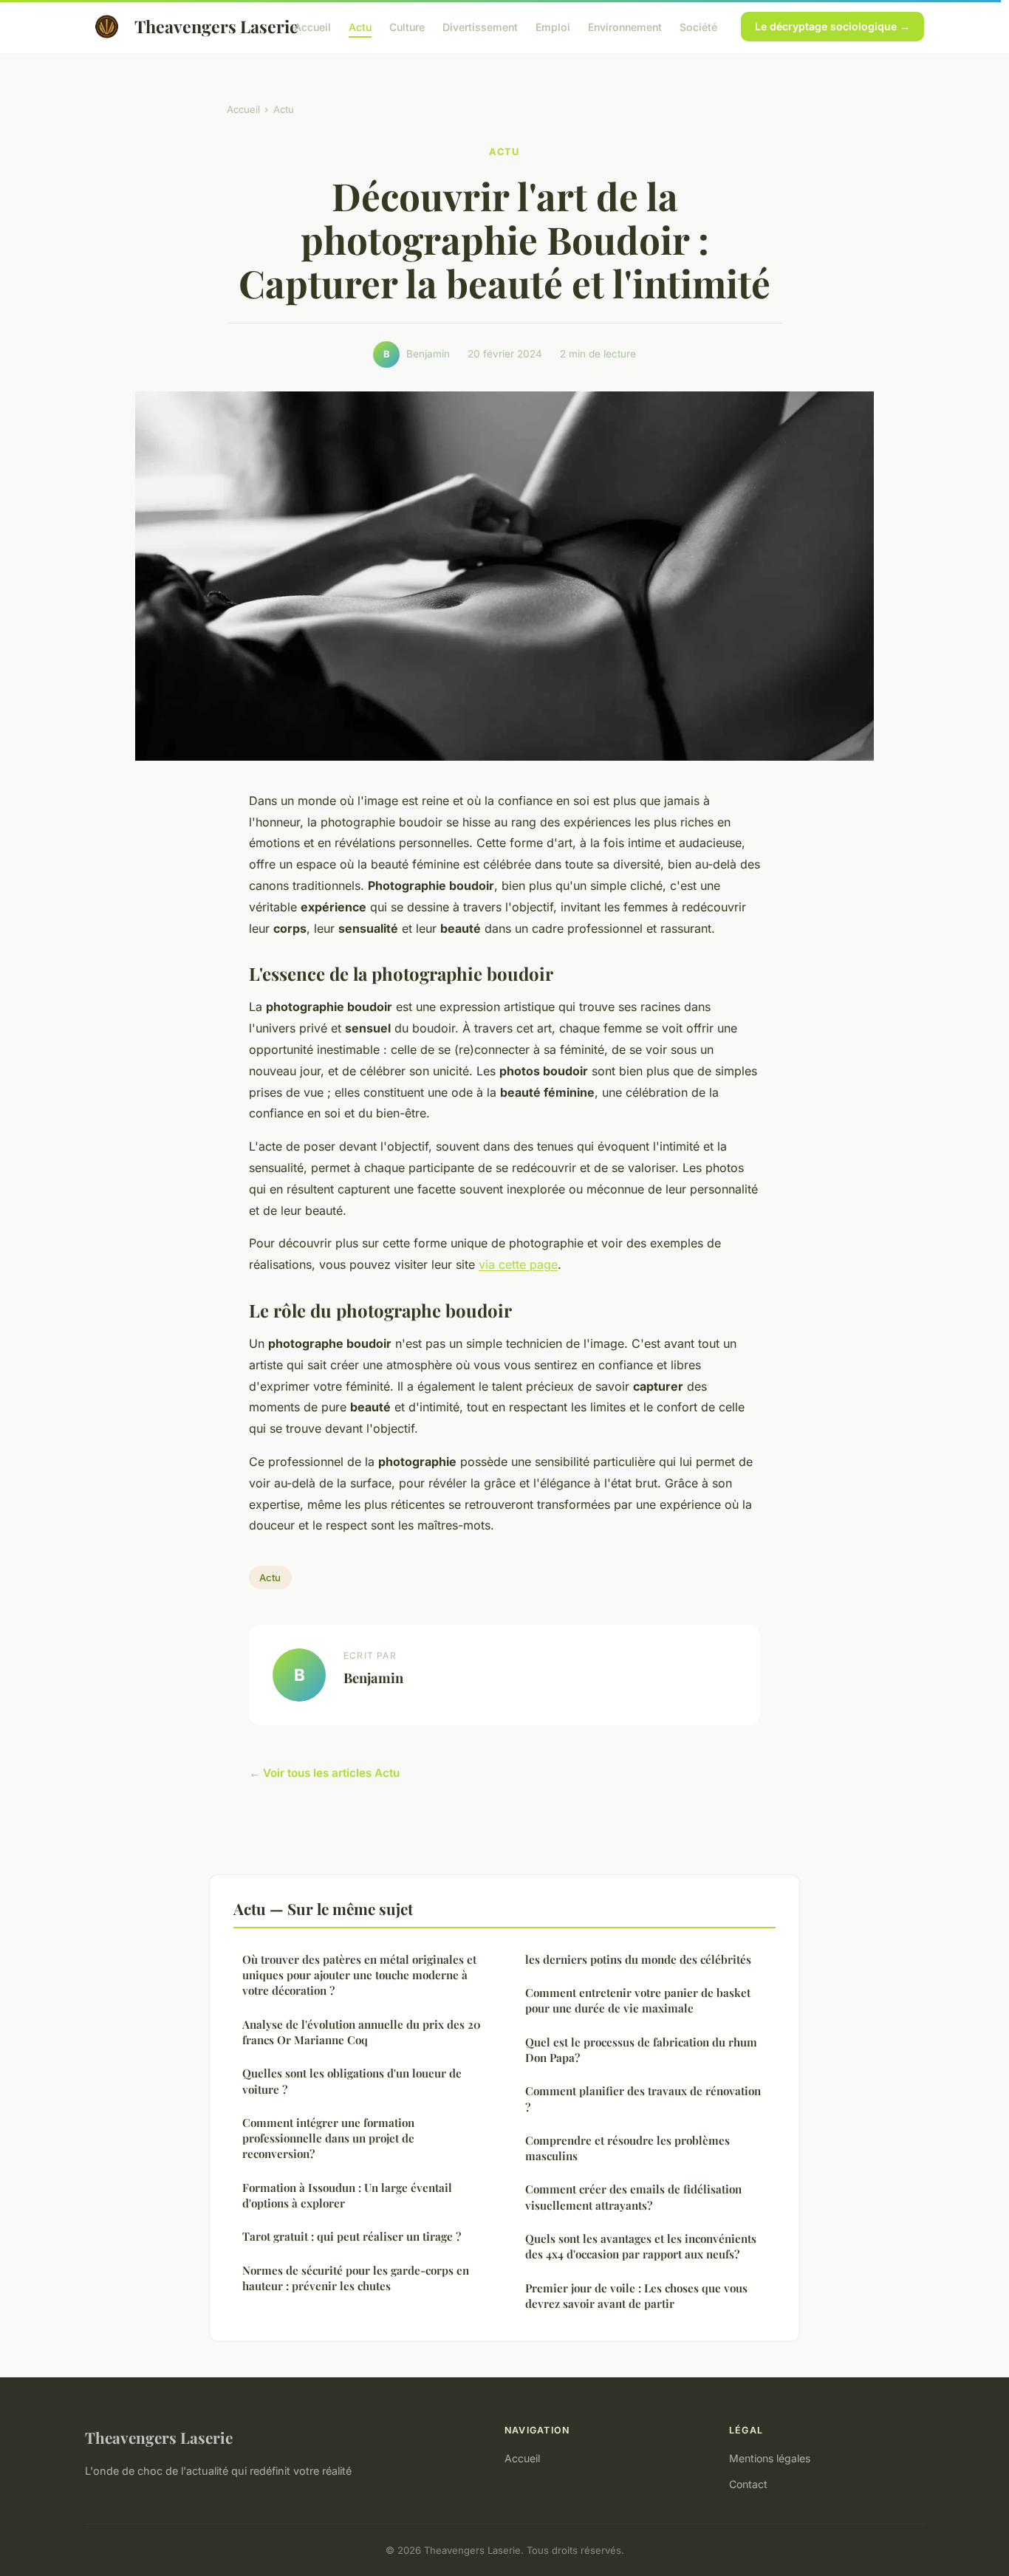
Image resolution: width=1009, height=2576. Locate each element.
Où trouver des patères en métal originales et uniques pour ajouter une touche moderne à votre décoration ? (359, 1975)
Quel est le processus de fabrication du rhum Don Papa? (641, 2050)
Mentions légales (770, 2458)
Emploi (553, 26)
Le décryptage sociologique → (832, 26)
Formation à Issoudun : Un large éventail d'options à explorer (347, 2195)
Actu (360, 26)
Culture (407, 26)
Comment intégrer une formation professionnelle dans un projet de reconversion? (328, 2138)
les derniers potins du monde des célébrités (638, 1959)
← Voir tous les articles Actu (324, 1773)
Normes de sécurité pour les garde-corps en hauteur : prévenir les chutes (356, 2278)
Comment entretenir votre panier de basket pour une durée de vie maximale (638, 2000)
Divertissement (480, 26)
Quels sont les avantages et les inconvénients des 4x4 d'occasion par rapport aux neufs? (641, 2246)
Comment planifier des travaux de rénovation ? (643, 2099)
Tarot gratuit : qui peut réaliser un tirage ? (352, 2236)
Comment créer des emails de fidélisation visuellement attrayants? (633, 2197)
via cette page (518, 1264)
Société (698, 26)
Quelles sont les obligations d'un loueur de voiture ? (352, 2081)
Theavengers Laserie (202, 26)
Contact (748, 2484)
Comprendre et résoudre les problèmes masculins (627, 2148)
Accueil (312, 26)
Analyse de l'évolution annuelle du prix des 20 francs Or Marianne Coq (362, 2032)
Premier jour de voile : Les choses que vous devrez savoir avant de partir (636, 2296)
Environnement (625, 26)
